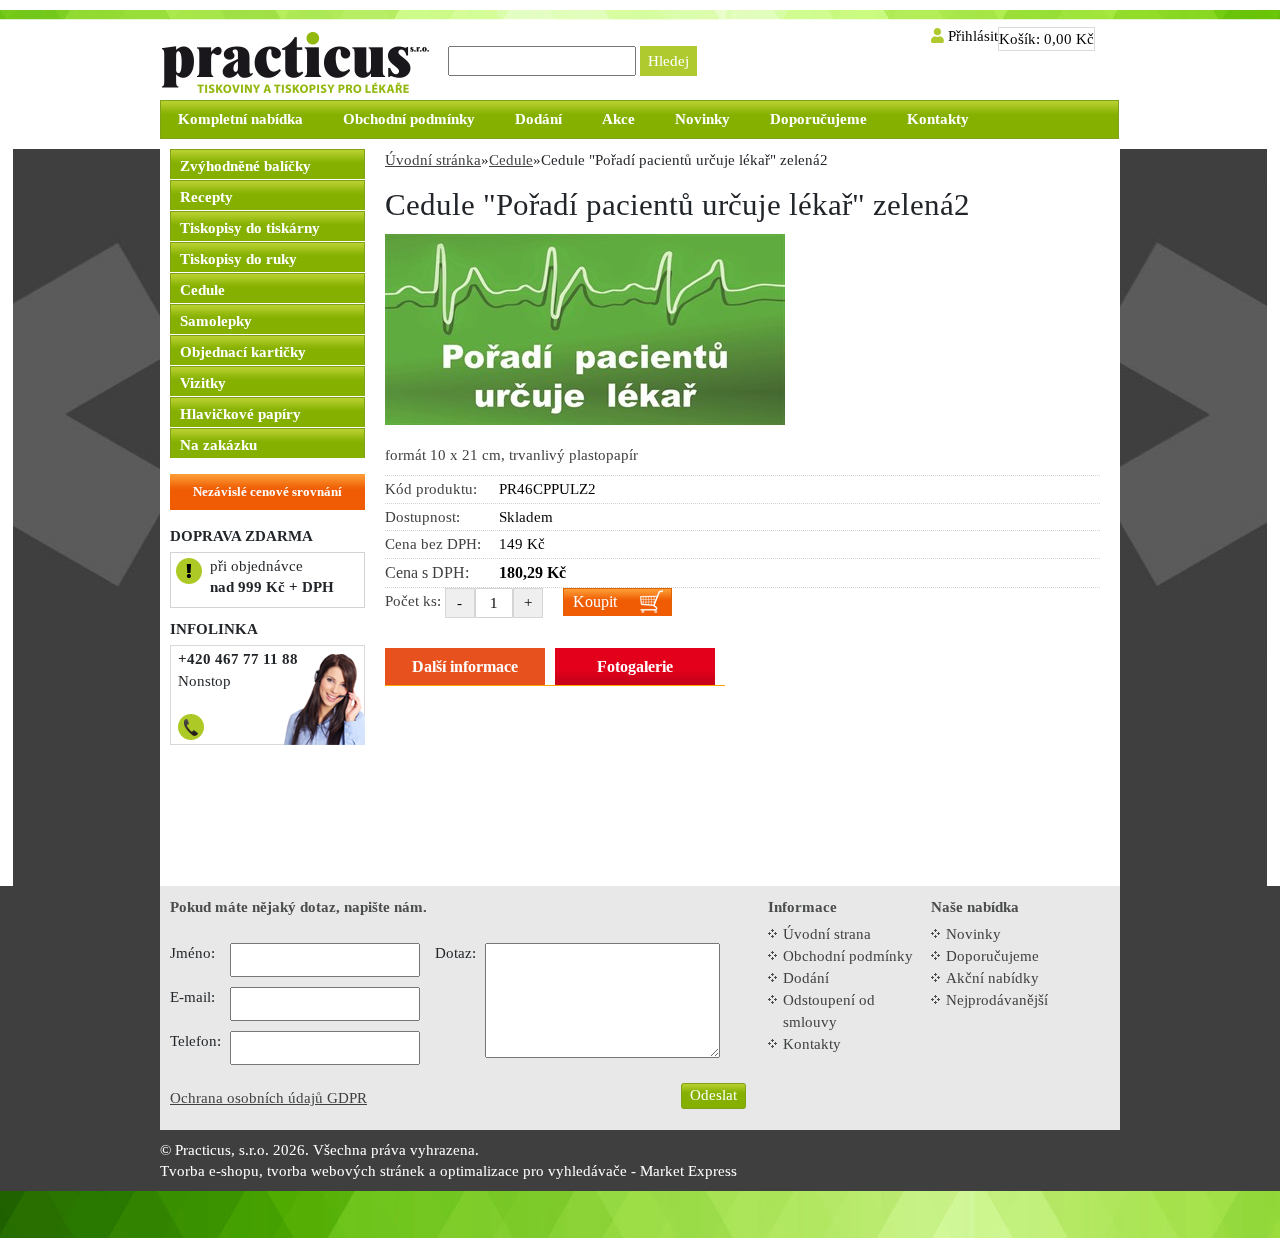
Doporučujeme (992, 956)
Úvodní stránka (433, 160)
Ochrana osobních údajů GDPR (268, 1098)
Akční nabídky (992, 978)
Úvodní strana (827, 934)
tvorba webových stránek (346, 1171)
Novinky (973, 934)
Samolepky (216, 321)
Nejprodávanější (997, 1000)
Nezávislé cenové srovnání (267, 491)
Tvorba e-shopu (209, 1171)
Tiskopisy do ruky (238, 259)
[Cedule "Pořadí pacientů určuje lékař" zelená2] (585, 328)
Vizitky (203, 383)
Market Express (688, 1171)
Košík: (1046, 39)
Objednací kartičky (243, 352)
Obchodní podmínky (848, 956)
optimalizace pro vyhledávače (533, 1171)
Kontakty (812, 1044)
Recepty (206, 197)
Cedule (202, 290)
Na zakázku (218, 445)
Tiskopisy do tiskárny (250, 228)
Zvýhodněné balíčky (245, 166)
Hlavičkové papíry (240, 414)
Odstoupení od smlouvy (829, 1011)
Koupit (595, 601)
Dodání (806, 978)
